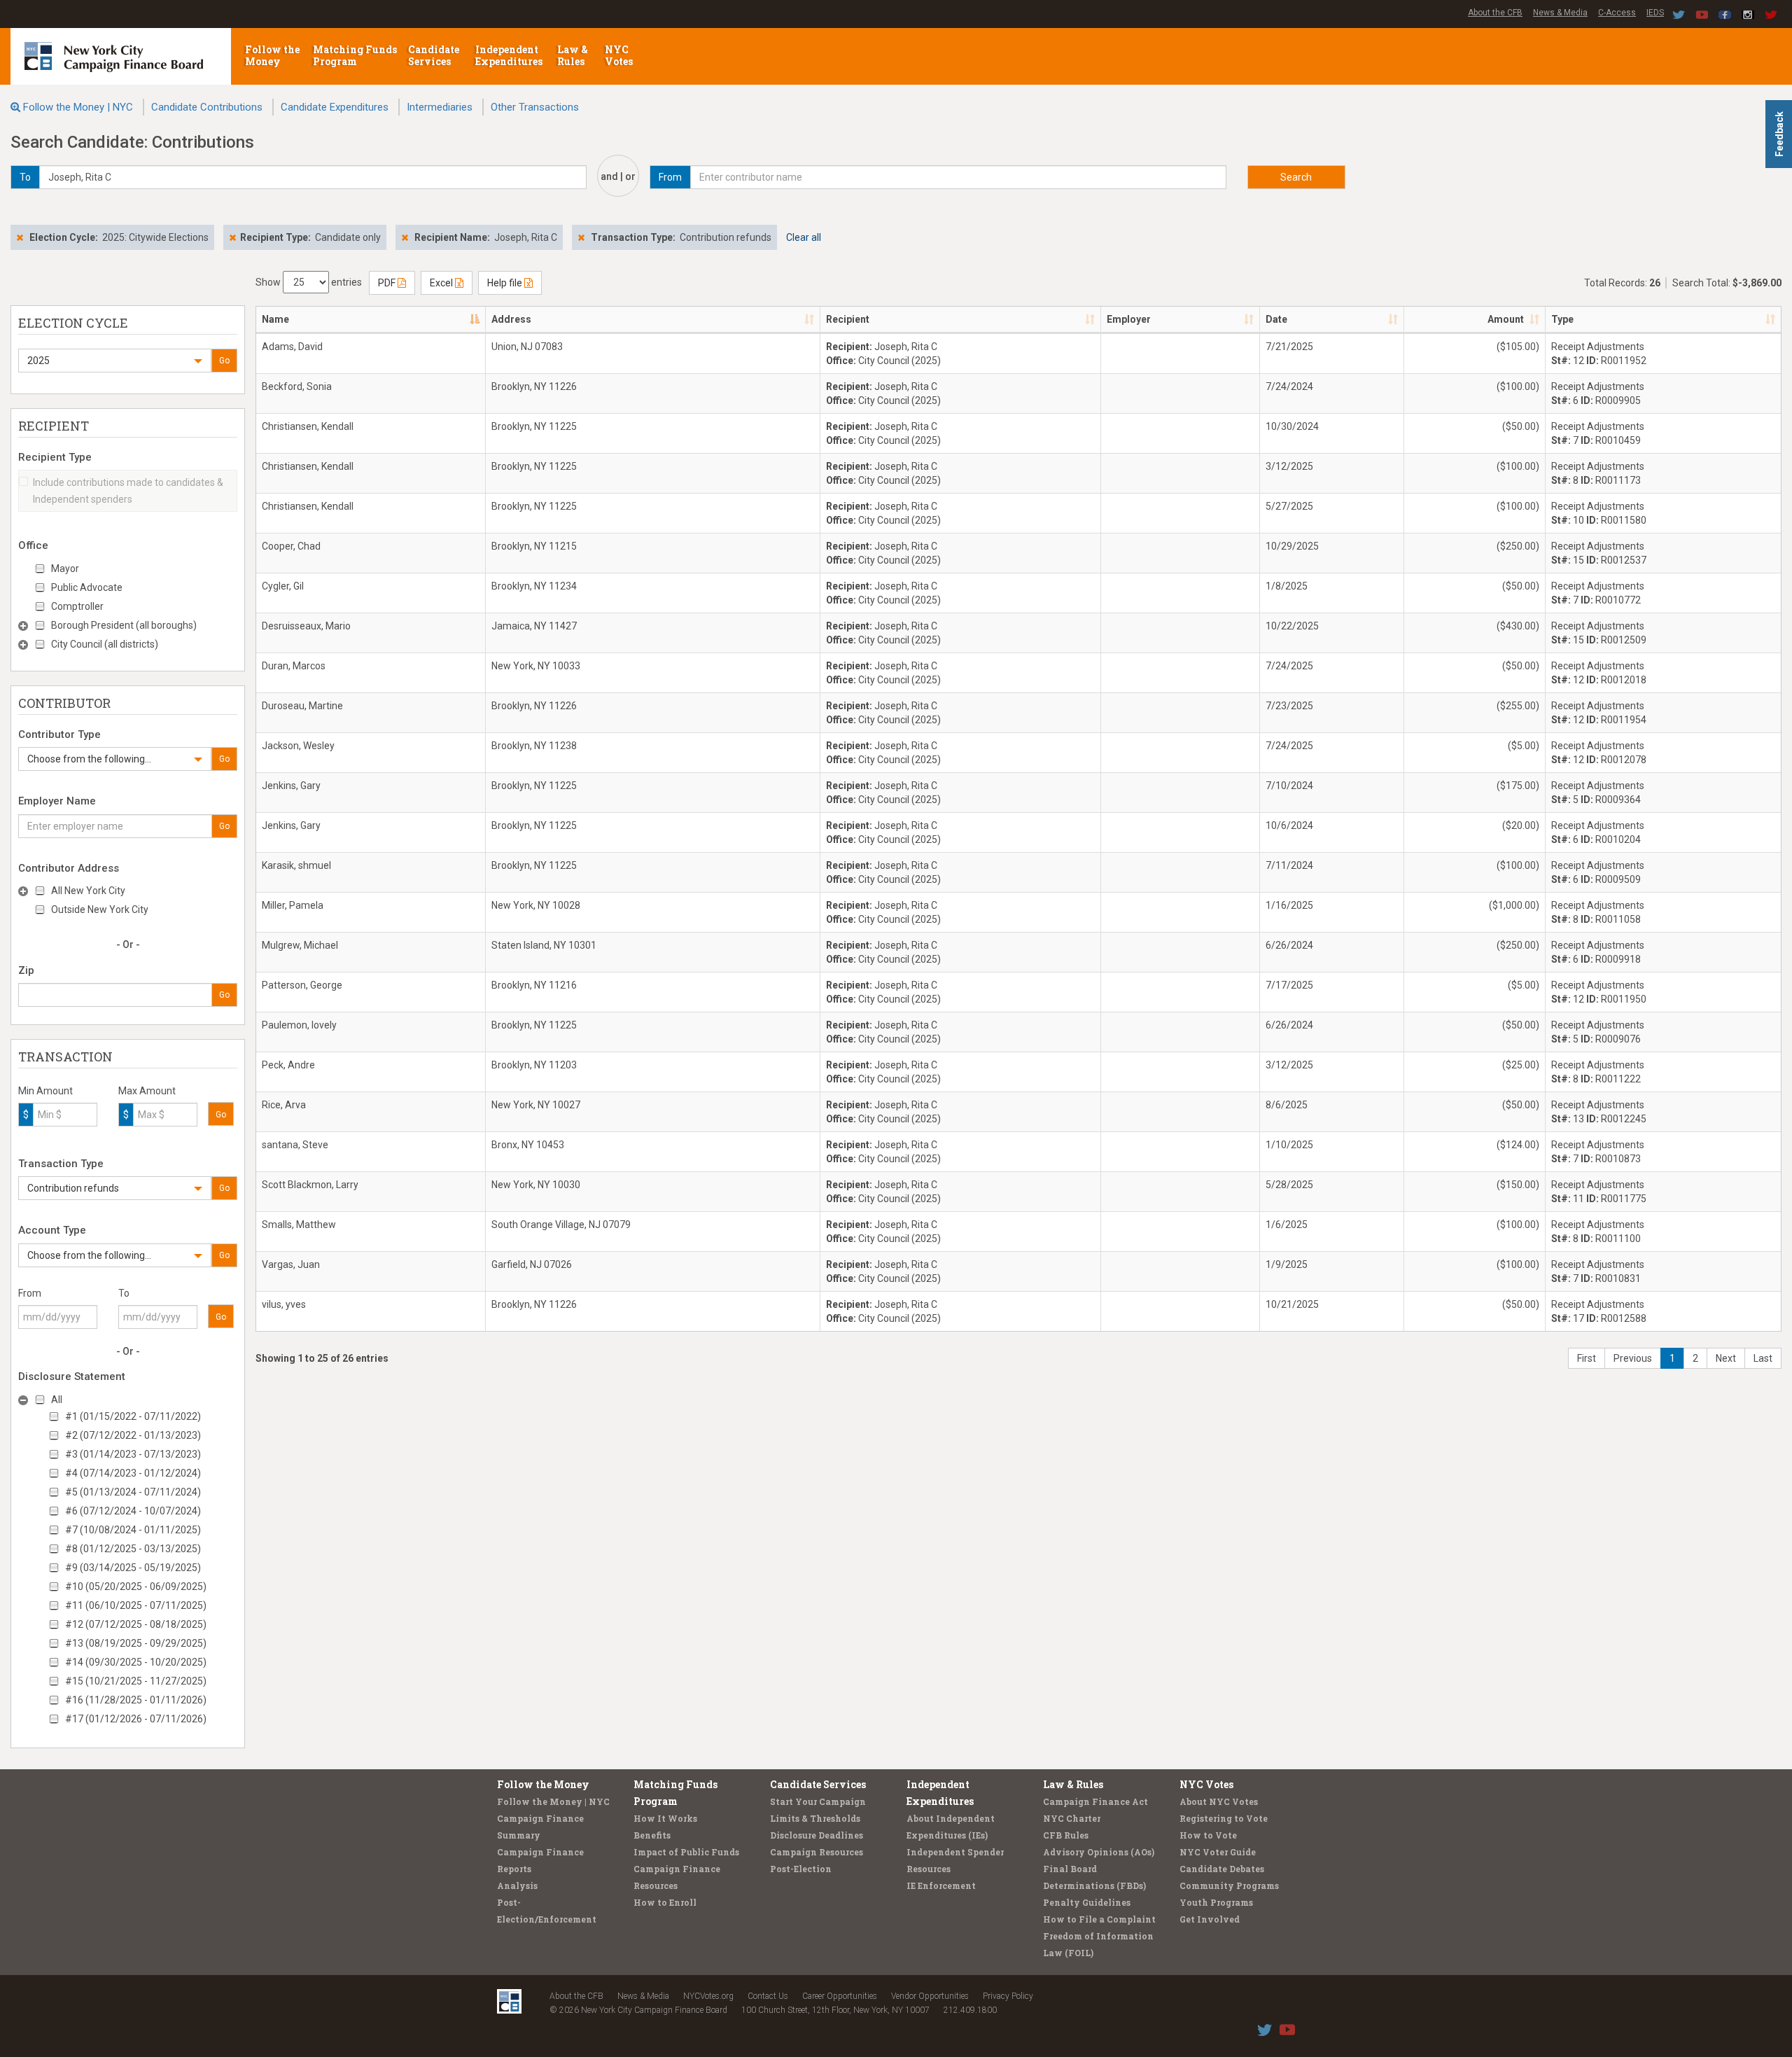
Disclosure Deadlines (817, 1835)
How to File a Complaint (1099, 1919)
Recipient (848, 319)
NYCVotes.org (708, 1996)
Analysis (517, 1885)
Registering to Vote (1224, 1818)
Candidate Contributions (207, 107)
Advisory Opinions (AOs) (1099, 1852)
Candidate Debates (1222, 1869)
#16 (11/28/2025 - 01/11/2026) (136, 1700)
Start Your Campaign (818, 1801)
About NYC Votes (1219, 1801)
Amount (1506, 319)
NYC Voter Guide (1218, 1852)
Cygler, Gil (283, 586)
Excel (442, 283)
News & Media (1560, 13)
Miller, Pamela (293, 905)
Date (1276, 319)
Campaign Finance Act (1095, 1801)
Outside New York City (100, 909)
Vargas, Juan (291, 1264)
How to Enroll (665, 1902)
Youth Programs (1216, 1902)
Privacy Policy (1008, 1996)
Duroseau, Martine (302, 706)
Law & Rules (573, 55)
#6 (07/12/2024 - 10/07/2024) (133, 1511)
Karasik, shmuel (296, 865)
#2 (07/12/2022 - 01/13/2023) (133, 1435)
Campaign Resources (817, 1852)
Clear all (804, 237)
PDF (388, 283)
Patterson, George (302, 985)
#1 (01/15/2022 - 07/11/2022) (133, 1416)
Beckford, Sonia (297, 386)
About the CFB (1495, 13)
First (1587, 1358)
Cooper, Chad (291, 546)
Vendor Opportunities (930, 1996)
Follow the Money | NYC (78, 107)
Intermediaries (440, 107)
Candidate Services (434, 55)
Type (1562, 319)
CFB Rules (1066, 1835)
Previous (1633, 1358)
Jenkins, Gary (291, 786)
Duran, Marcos (294, 666)
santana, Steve (295, 1145)
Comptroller (77, 606)
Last (1763, 1358)
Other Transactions (535, 107)
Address (511, 319)
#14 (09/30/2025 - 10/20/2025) (136, 1662)
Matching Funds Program (355, 55)
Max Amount (147, 1091)
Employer (1129, 319)
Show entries (309, 282)
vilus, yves (284, 1304)
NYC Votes (620, 55)
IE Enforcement (941, 1885)
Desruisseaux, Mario (306, 626)
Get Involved (1210, 1919)
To (124, 1293)
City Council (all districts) (105, 644)
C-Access (1617, 13)
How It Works (665, 1818)
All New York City (88, 891)
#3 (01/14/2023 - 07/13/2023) (133, 1454)
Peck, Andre (288, 1065)
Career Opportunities (840, 1996)
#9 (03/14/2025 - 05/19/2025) (133, 1568)
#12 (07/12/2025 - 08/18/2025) (136, 1624)
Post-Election (801, 1869)
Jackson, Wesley (298, 746)
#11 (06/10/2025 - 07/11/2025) (136, 1605)
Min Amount (45, 1091)
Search (1296, 177)
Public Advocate (87, 587)
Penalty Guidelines (1087, 1902)
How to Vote (1208, 1835)
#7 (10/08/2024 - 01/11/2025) (133, 1530)
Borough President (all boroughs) (124, 625)
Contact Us (768, 1996)
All (57, 1400)
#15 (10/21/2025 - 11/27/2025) (136, 1681)
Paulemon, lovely (299, 1025)
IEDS (1655, 13)
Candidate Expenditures (335, 107)
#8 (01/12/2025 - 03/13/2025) (133, 1549)
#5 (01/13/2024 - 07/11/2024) (133, 1492)
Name (275, 319)
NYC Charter (1072, 1818)
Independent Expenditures (510, 55)
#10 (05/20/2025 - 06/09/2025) (136, 1587)
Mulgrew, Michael (300, 945)
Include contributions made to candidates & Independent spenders (128, 491)
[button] (115, 361)
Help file (506, 283)
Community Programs (1229, 1885)
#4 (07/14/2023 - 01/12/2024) (133, 1473)
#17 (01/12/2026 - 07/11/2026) (136, 1719)
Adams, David (292, 347)
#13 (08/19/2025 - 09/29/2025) (136, 1643)
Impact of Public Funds (686, 1852)
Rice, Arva (284, 1105)
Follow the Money (272, 55)
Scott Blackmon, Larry (310, 1185)
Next (1726, 1358)
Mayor (65, 569)
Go (224, 361)
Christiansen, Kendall (308, 426)
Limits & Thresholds (815, 1818)
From (30, 1293)
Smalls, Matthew (299, 1225)
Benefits (652, 1835)
